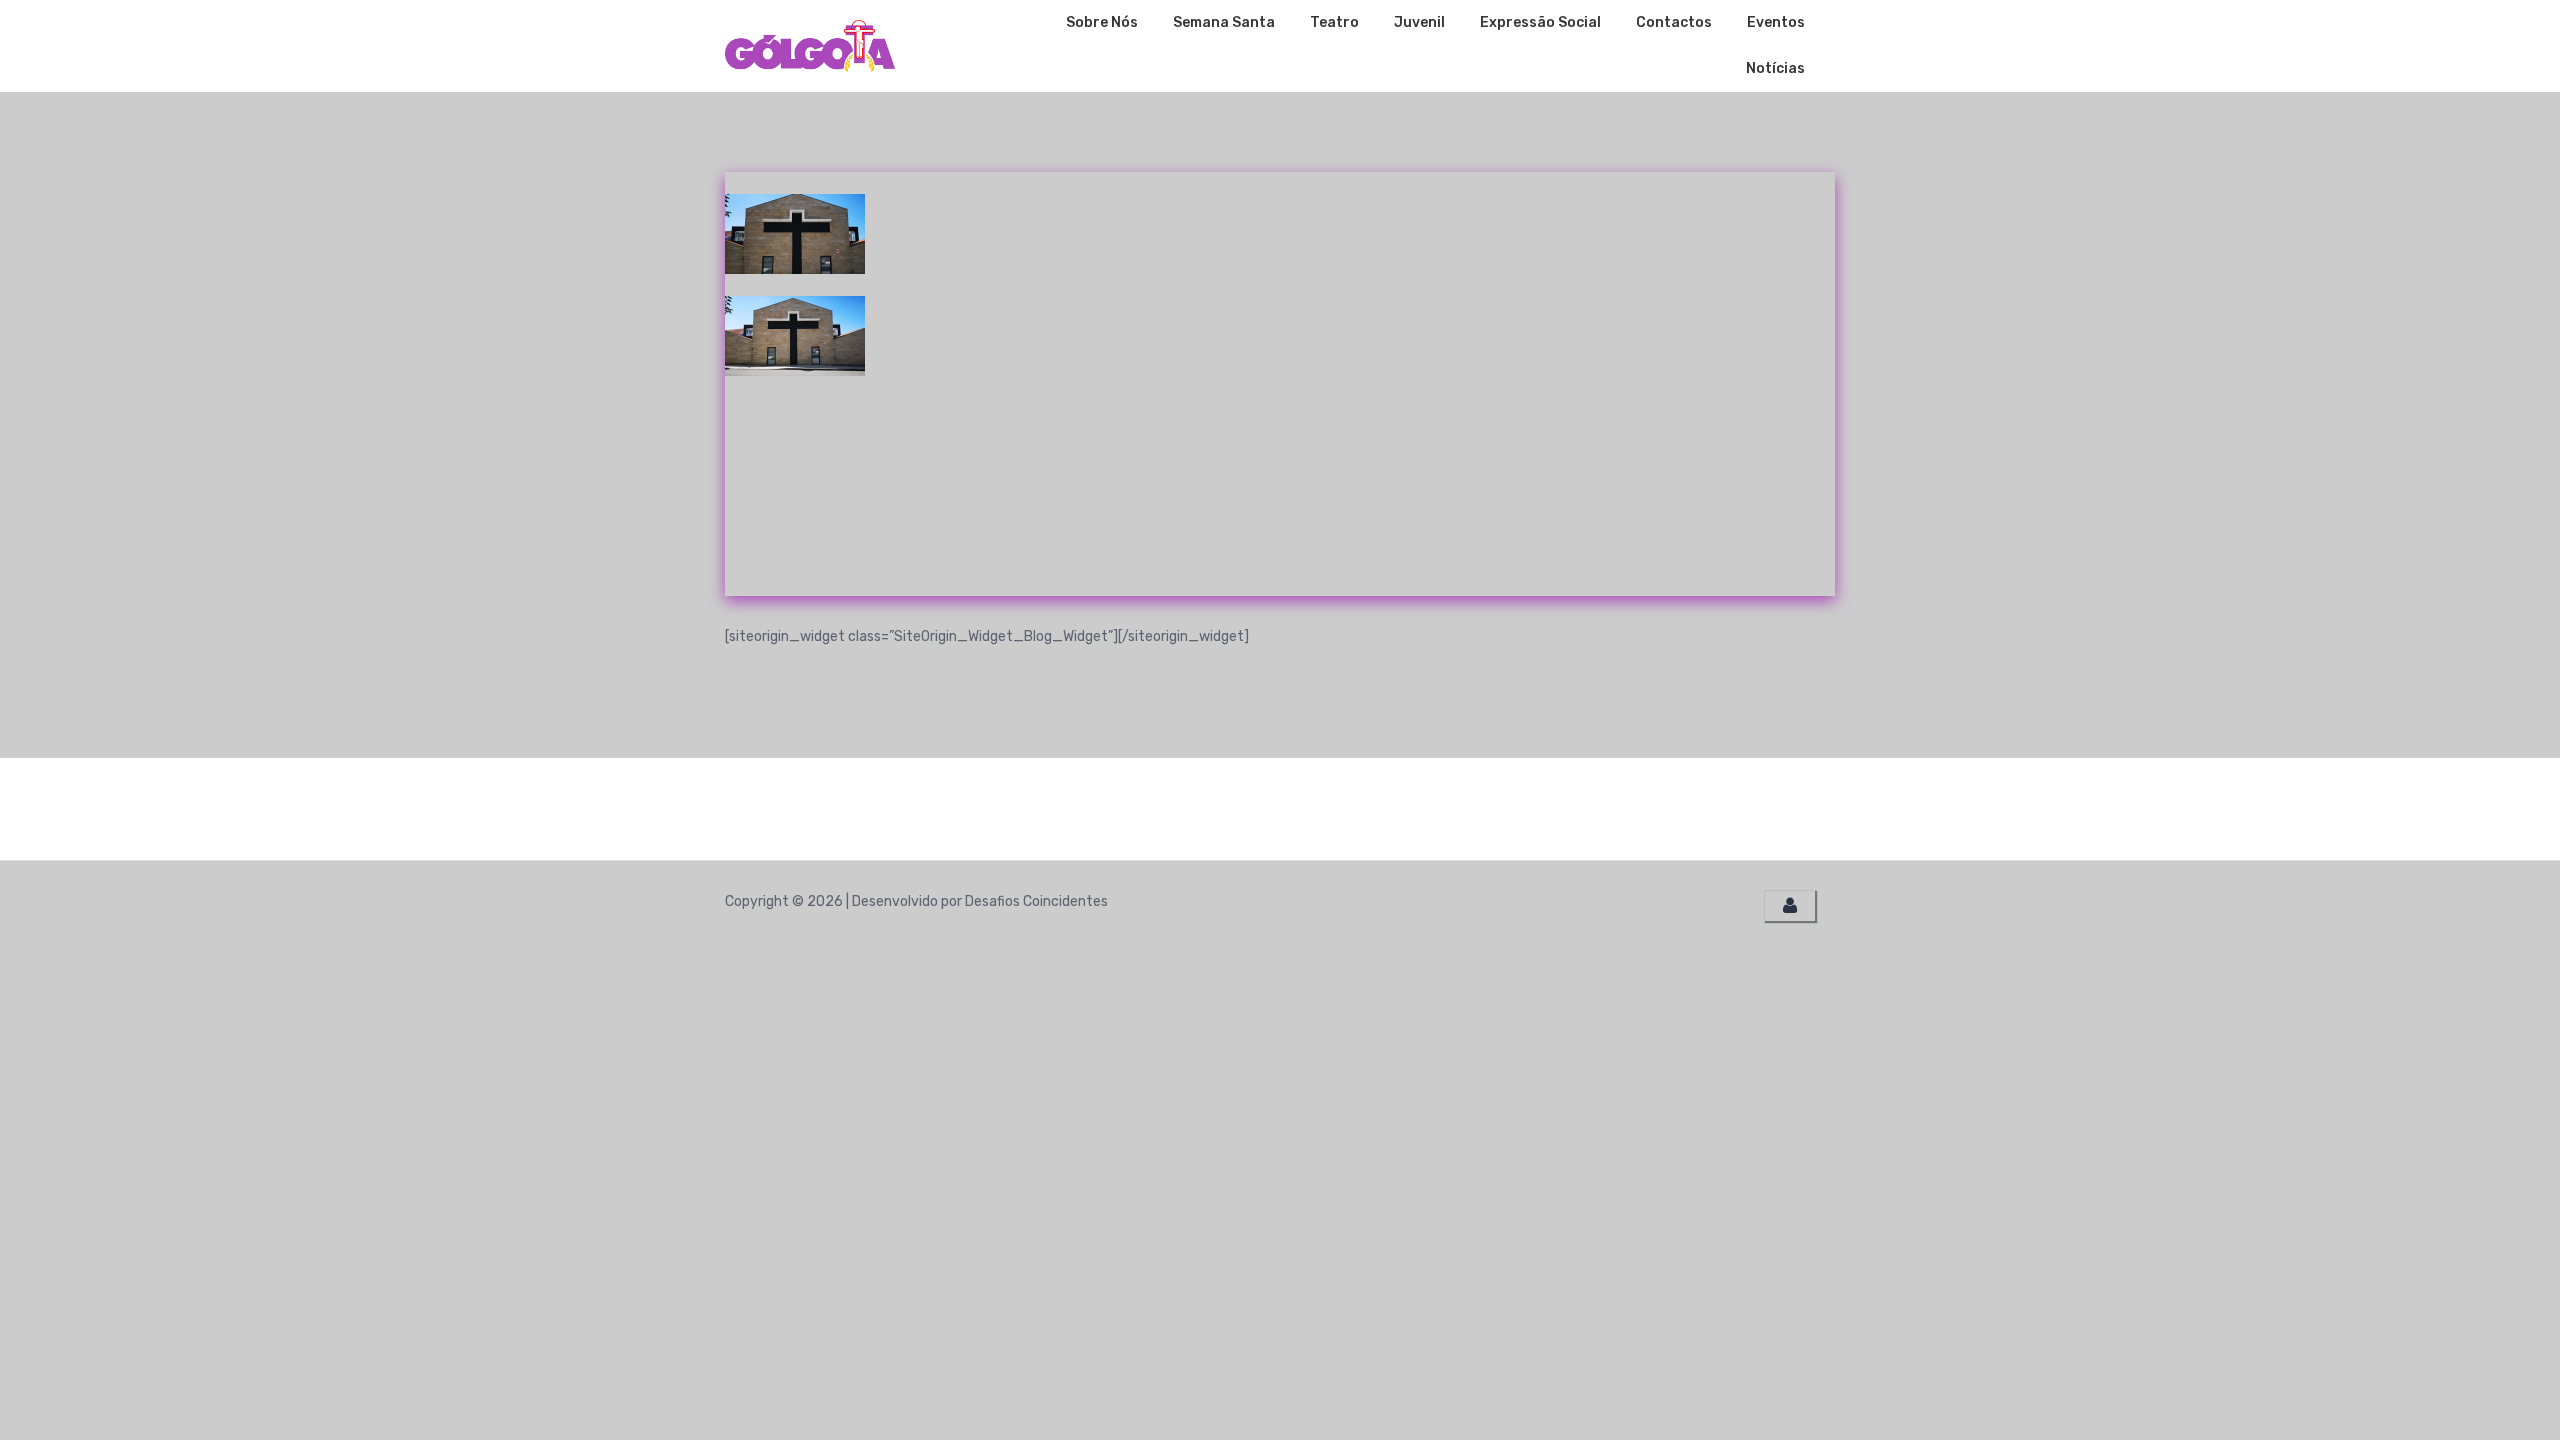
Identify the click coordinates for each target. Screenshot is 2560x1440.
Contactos (1674, 22)
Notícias (1775, 68)
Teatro (1334, 22)
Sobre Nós (1102, 22)
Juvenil (1419, 22)
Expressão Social (1540, 22)
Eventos (1776, 22)
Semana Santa (1224, 22)
